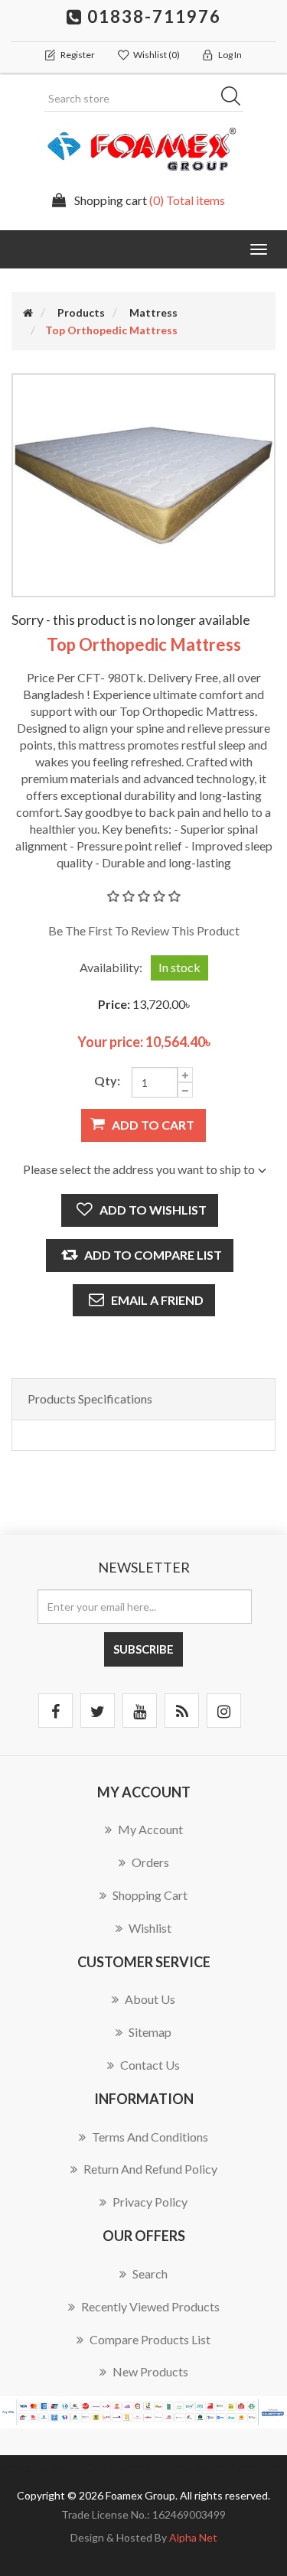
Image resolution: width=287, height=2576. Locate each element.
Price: (114, 1004)
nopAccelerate (248, 2467)
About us (150, 1999)
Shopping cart (150, 1895)
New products (150, 2371)
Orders (150, 1862)
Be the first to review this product (144, 930)
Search (236, 99)
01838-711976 (152, 16)
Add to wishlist (153, 1210)
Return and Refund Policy (150, 2169)
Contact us (150, 2065)
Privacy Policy (150, 2202)
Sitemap (150, 2032)
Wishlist (150, 1928)
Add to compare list (153, 1255)
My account (150, 1829)
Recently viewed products (150, 2306)
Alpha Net (193, 2537)
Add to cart (153, 1125)
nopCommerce (105, 2467)
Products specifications (90, 1399)
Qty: (107, 1080)
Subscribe (143, 1649)
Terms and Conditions (150, 2137)
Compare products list (150, 2339)
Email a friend (157, 1300)
